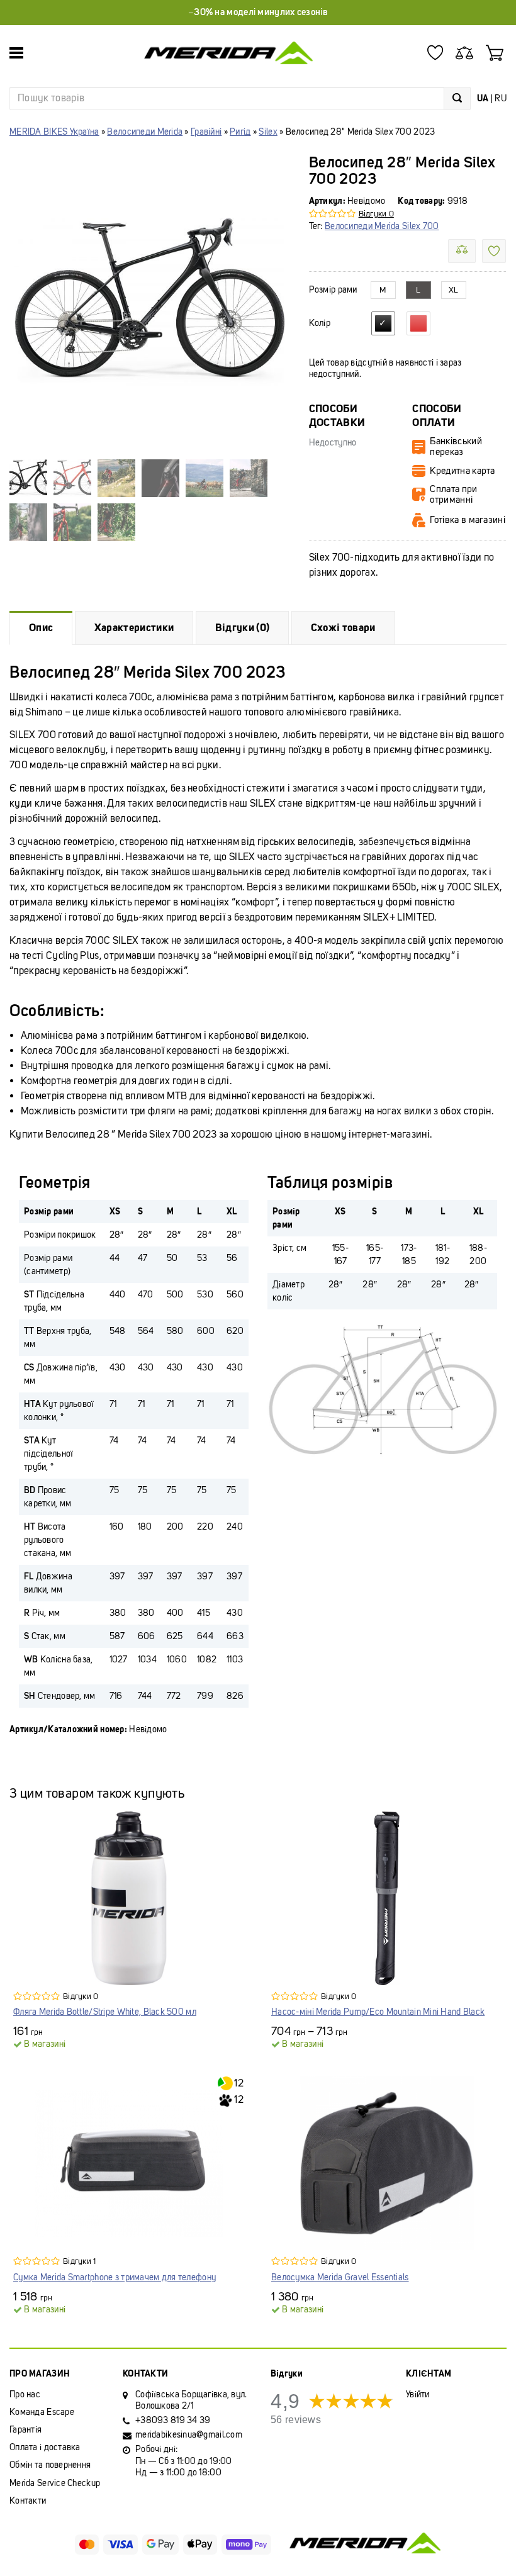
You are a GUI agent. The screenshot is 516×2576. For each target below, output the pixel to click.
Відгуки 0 (376, 214)
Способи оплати (436, 416)
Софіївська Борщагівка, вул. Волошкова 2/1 (191, 2400)
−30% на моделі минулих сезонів (258, 12)
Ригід (240, 132)
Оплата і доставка (45, 2447)
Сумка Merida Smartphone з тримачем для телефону (115, 2277)
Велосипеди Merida (145, 132)
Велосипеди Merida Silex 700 (382, 226)
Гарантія (25, 2430)
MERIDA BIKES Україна (54, 132)
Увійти (418, 2394)
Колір (320, 323)
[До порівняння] (462, 251)
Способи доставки (337, 416)
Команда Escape (42, 2412)
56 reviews (296, 2420)
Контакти (28, 2501)
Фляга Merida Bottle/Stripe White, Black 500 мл (105, 2012)
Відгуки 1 (79, 2261)
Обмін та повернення (50, 2465)
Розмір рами (333, 290)
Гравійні (206, 132)
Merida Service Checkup (55, 2483)
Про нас (25, 2394)
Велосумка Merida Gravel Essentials (340, 2277)
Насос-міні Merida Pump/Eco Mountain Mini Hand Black (378, 2012)
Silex (268, 132)
